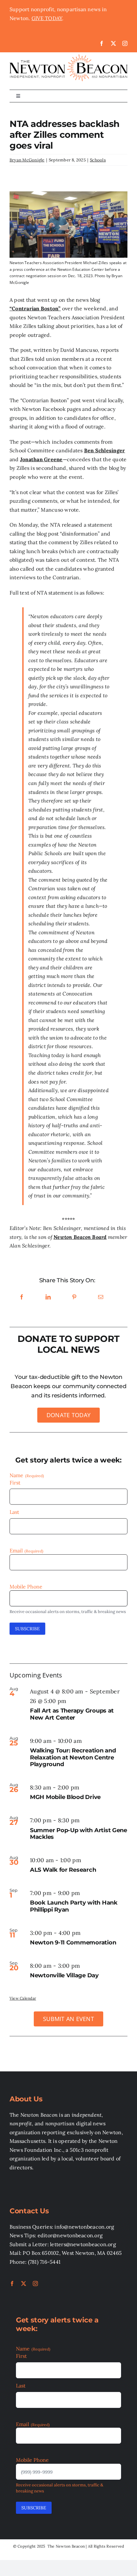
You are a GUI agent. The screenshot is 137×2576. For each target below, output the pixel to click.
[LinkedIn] (48, 1297)
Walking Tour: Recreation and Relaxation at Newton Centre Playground (73, 1757)
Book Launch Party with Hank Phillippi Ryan (74, 1906)
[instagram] (125, 43)
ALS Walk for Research (63, 1870)
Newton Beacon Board (80, 1237)
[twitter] (113, 43)
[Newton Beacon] (68, 55)
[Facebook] (22, 1297)
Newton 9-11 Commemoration (73, 1943)
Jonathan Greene (41, 459)
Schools (98, 160)
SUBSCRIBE (27, 1629)
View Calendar (23, 1998)
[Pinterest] (74, 1297)
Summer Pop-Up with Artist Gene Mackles (79, 1834)
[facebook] (102, 43)
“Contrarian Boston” (35, 308)
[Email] (101, 1297)
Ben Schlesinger (105, 450)
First (15, 1483)
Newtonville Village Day (64, 1975)
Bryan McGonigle (27, 160)
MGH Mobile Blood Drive (65, 1797)
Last (14, 1512)
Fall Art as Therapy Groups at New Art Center (72, 1714)
